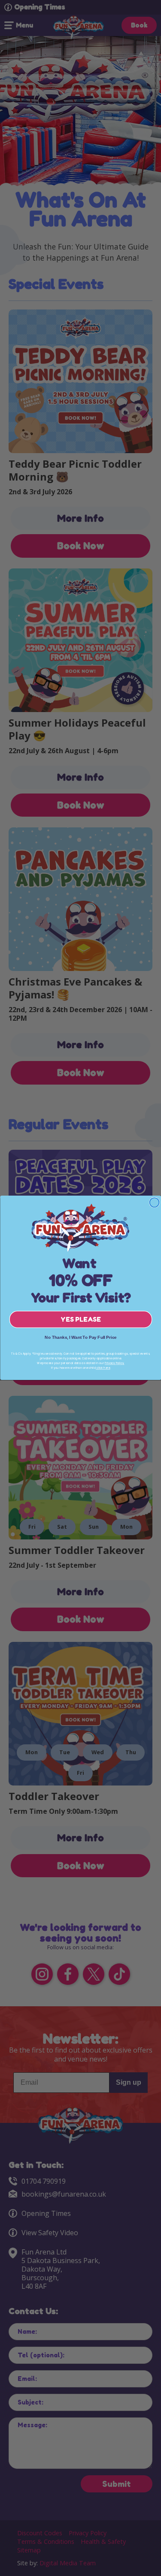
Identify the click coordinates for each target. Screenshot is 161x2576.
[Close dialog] (154, 1202)
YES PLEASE (80, 1320)
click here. (103, 1368)
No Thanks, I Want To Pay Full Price (81, 1338)
